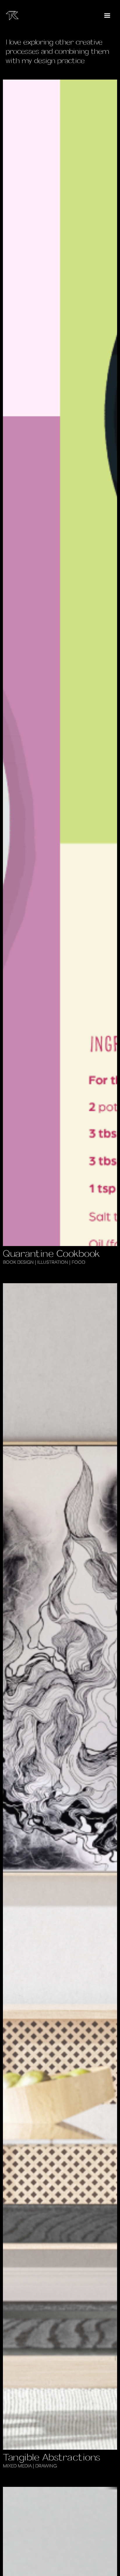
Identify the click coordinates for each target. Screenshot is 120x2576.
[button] (107, 16)
